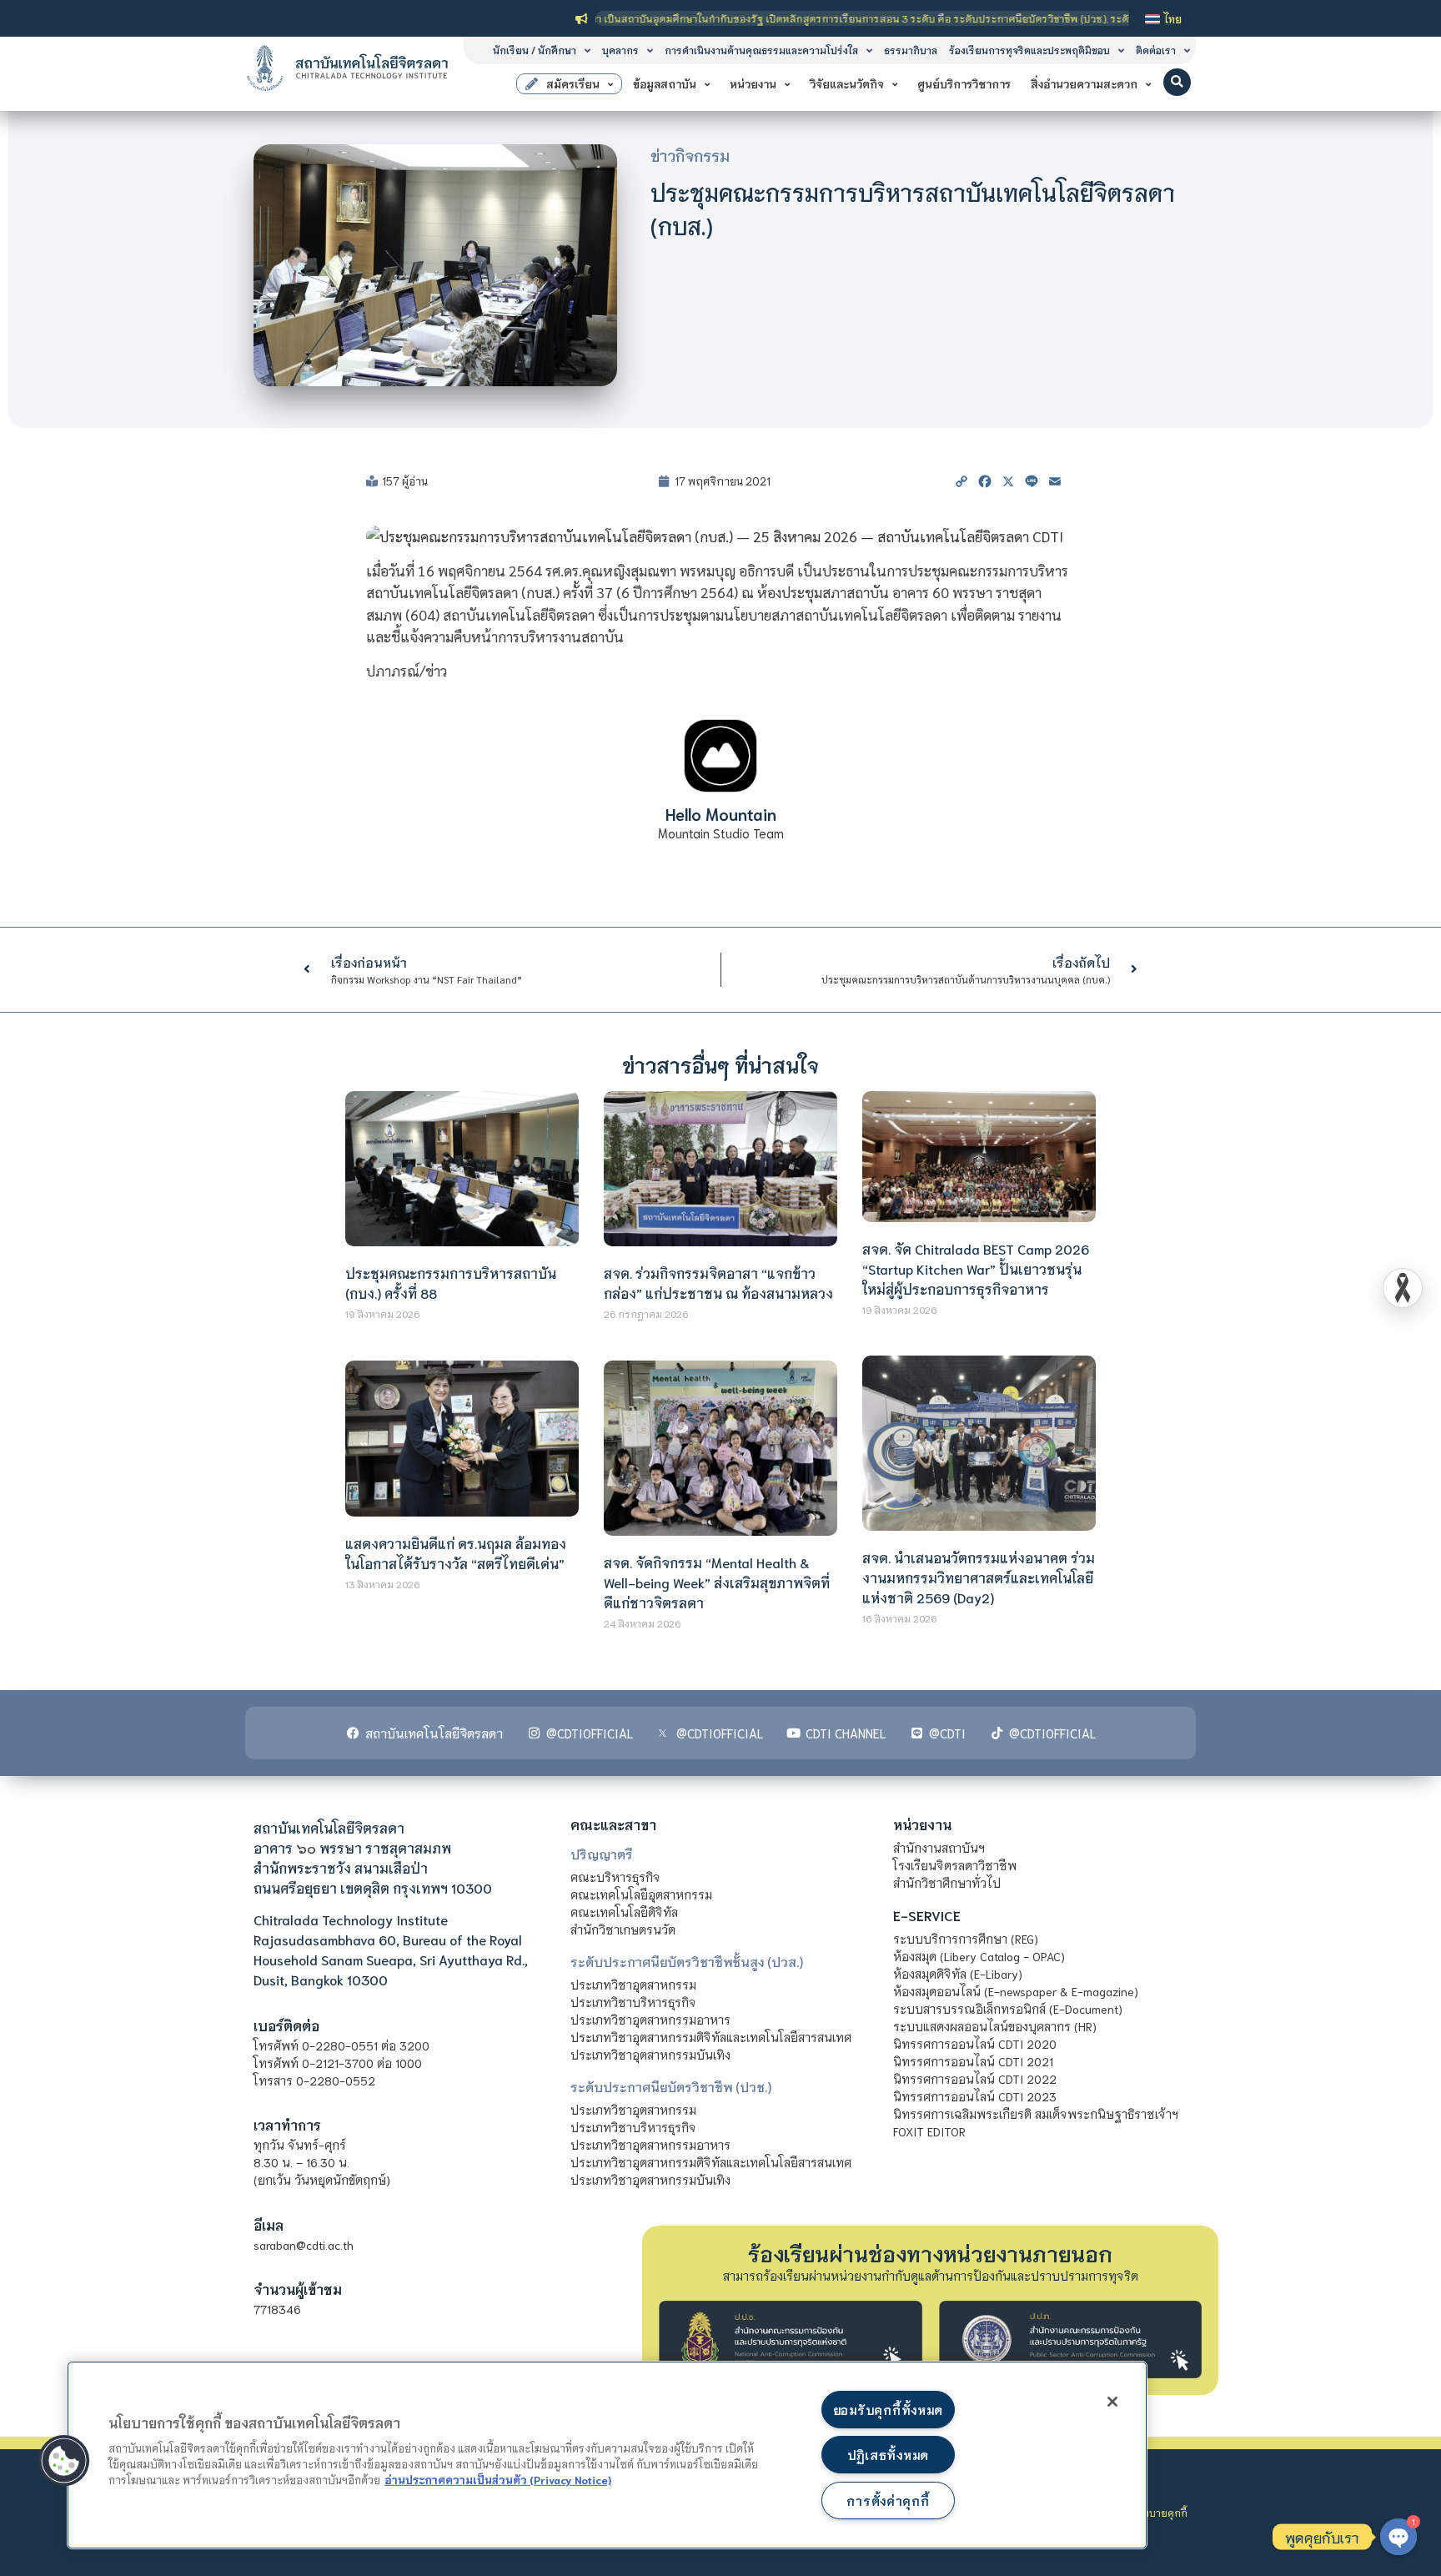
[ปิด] (1112, 2402)
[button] (1177, 82)
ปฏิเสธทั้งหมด (888, 2455)
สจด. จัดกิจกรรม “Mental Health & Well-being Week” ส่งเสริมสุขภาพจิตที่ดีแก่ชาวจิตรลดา (717, 1582)
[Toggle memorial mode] (1403, 1288)
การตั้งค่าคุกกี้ (888, 2501)
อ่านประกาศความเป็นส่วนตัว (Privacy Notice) (498, 2479)
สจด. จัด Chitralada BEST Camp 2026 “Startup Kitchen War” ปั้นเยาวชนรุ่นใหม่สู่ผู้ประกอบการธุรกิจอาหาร (976, 1268)
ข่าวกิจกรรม (690, 155)
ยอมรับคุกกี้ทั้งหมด (888, 2410)
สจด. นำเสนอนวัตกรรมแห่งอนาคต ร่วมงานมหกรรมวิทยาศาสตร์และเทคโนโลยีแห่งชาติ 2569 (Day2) (979, 1577)
